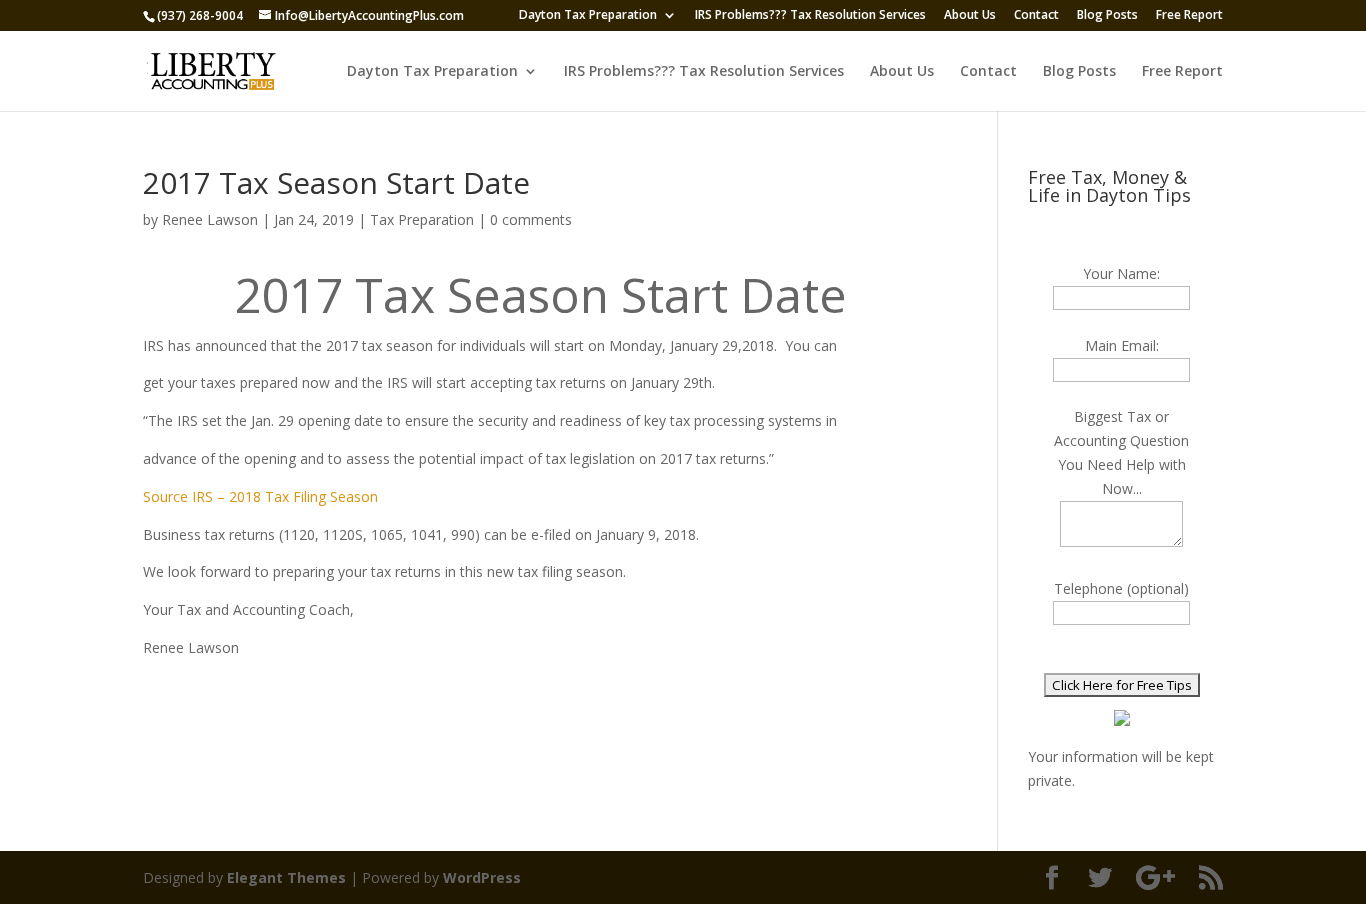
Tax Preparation (422, 219)
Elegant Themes (286, 877)
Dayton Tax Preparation (588, 16)
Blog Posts (1107, 16)
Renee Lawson (210, 219)
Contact (1036, 16)
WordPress (482, 877)
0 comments (531, 219)
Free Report (1189, 16)
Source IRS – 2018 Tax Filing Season (260, 496)
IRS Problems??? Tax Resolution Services (810, 16)
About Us (970, 16)
